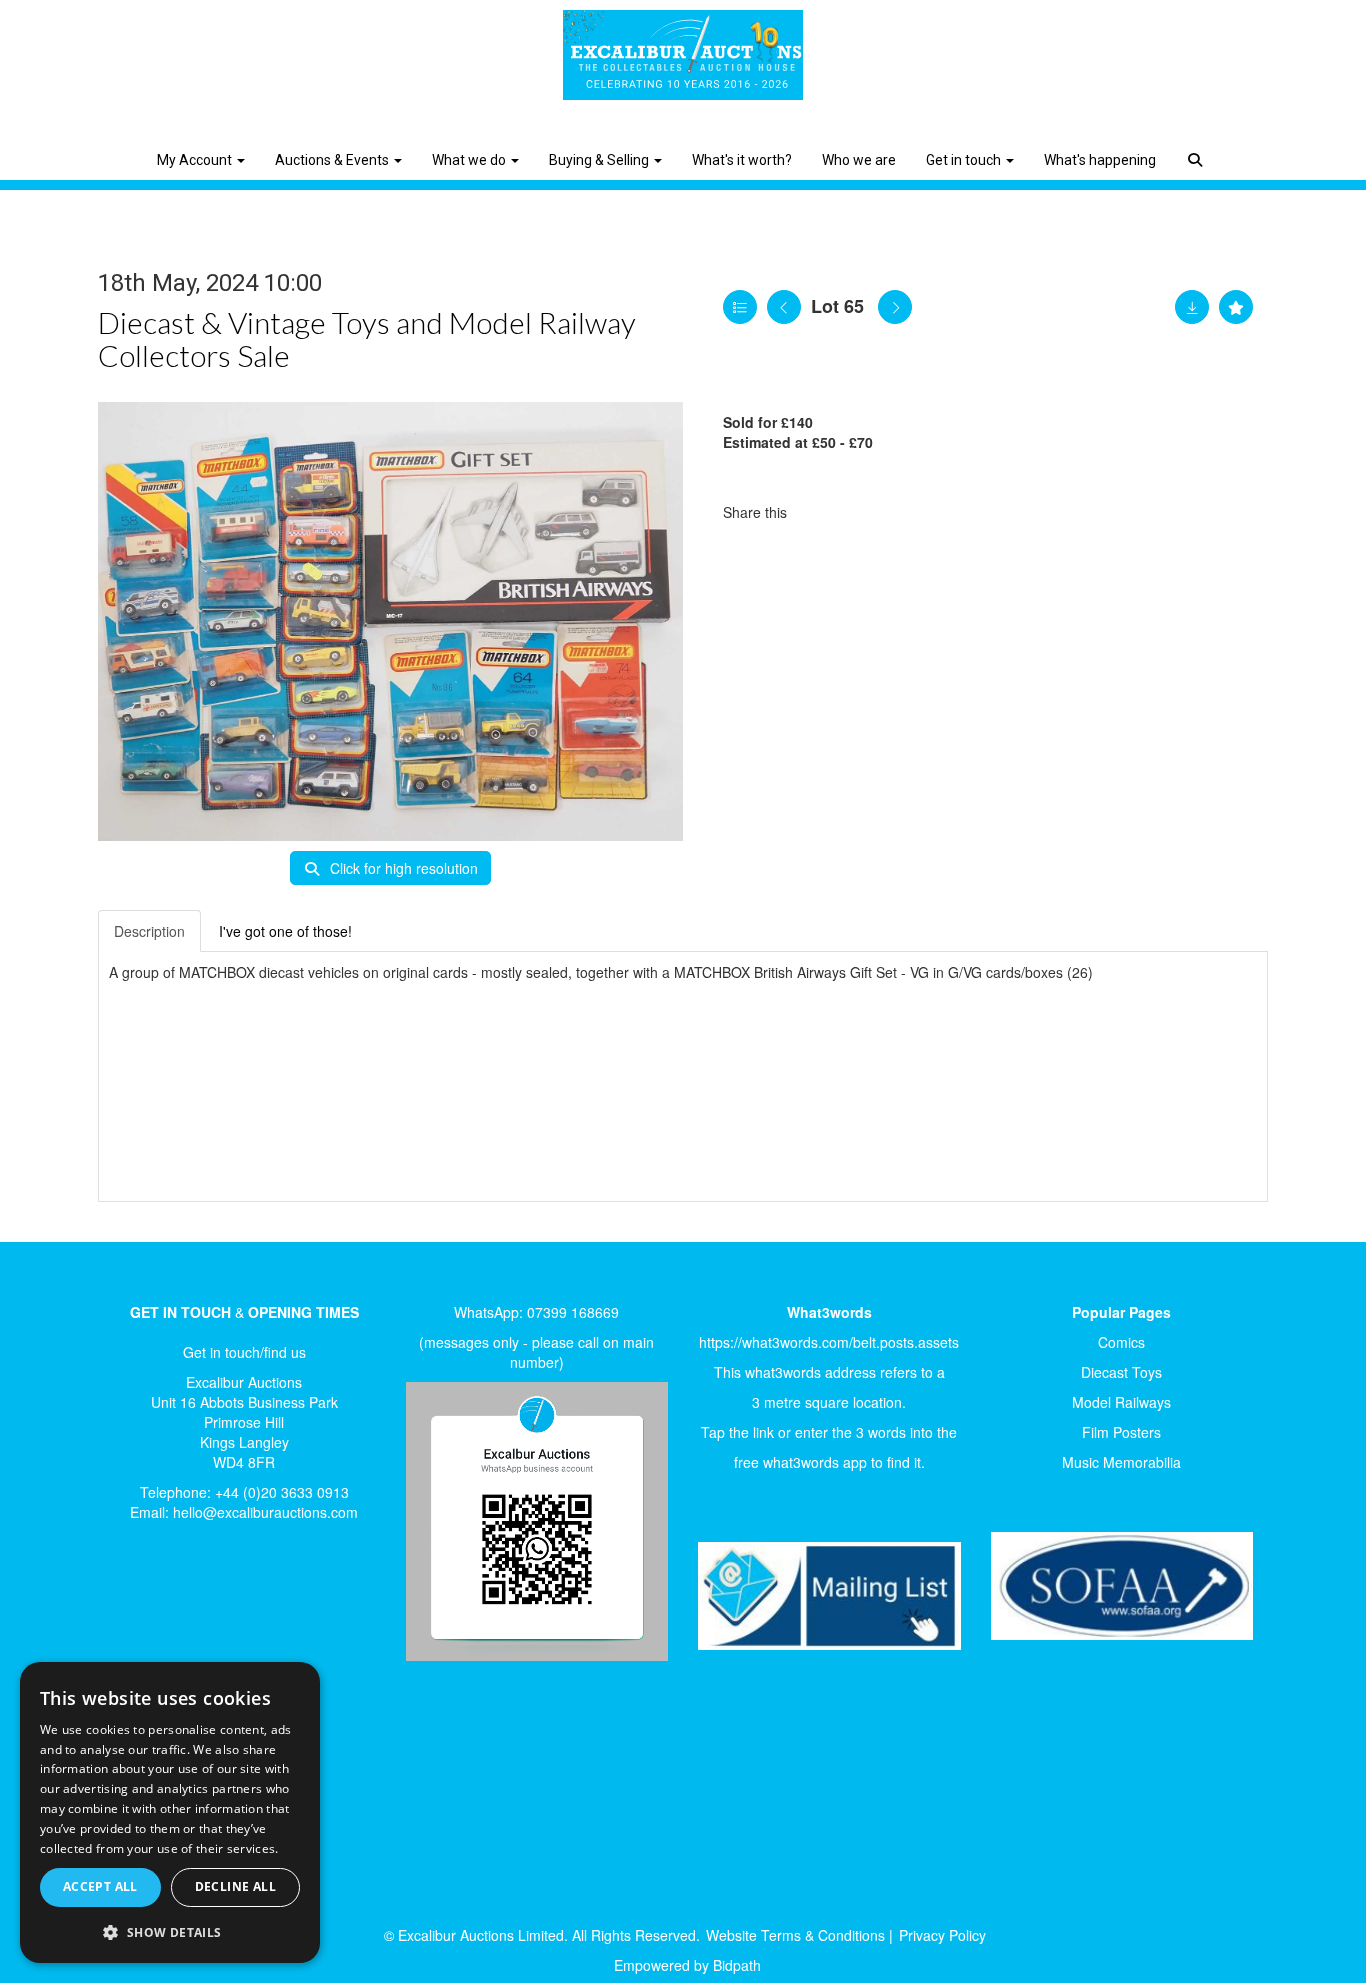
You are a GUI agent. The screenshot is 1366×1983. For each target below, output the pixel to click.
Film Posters (1121, 1432)
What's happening (1100, 160)
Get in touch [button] (965, 160)
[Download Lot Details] (1192, 307)
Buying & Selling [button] (600, 160)
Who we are (859, 160)
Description (149, 931)
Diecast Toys (1121, 1372)
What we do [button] (470, 160)
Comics (1121, 1342)
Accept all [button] (100, 1886)
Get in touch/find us (244, 1352)
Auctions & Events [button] (333, 160)
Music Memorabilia (1121, 1462)
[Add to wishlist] (1236, 307)
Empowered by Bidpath (687, 1965)
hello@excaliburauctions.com (265, 1512)
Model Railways (1121, 1402)
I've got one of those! (285, 931)
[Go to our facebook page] (132, 1605)
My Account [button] (196, 160)
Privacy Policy (942, 1935)
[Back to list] (740, 307)
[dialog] (170, 1813)
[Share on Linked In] (862, 512)
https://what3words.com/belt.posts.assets (829, 1342)
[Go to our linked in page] (174, 1605)
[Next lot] (895, 307)
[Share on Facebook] (820, 512)
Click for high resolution (402, 868)
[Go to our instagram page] (903, 512)
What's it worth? (742, 160)
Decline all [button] (235, 1886)
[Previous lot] (784, 307)
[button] (1197, 145)
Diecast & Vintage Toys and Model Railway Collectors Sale (367, 338)
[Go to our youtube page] (215, 1605)
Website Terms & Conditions (795, 1935)
